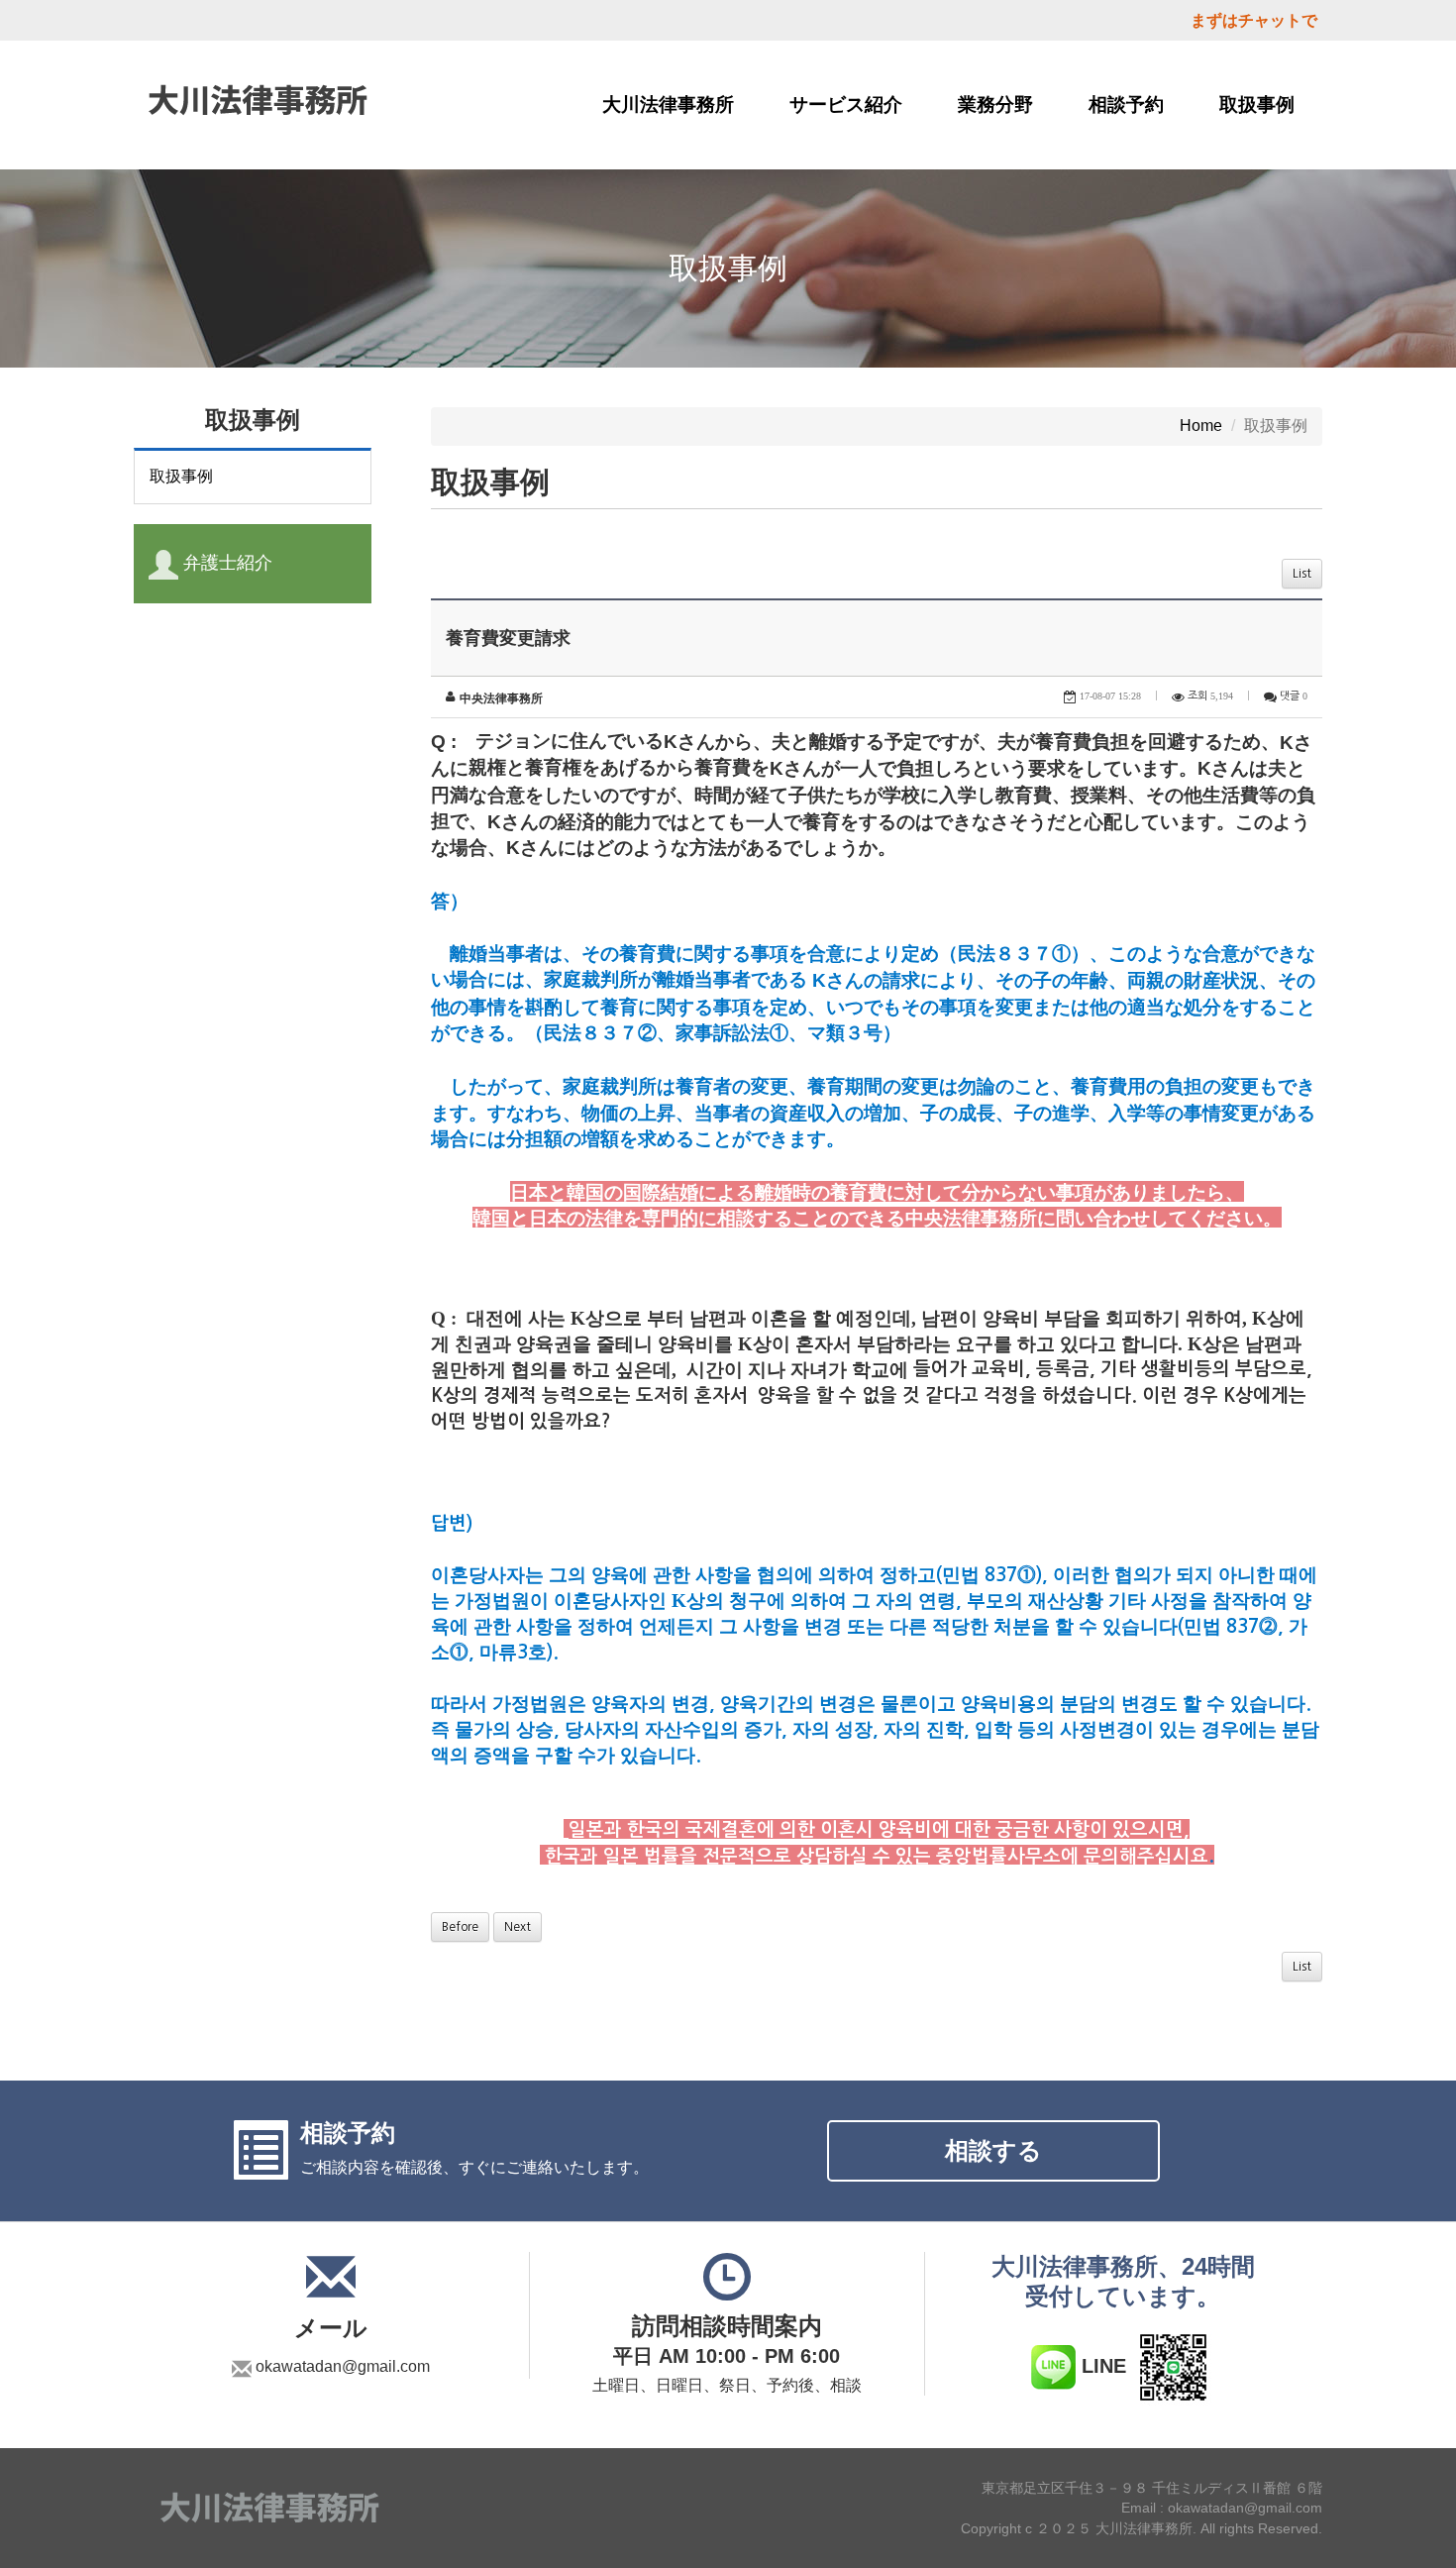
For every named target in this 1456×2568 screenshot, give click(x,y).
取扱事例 (1257, 105)
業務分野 (995, 105)
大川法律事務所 (668, 105)
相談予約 (1126, 105)
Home (1201, 426)
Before (460, 1927)
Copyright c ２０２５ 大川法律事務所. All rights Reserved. (1142, 2528)
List (1302, 574)
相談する (993, 2150)
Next (518, 1927)
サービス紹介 (846, 105)
